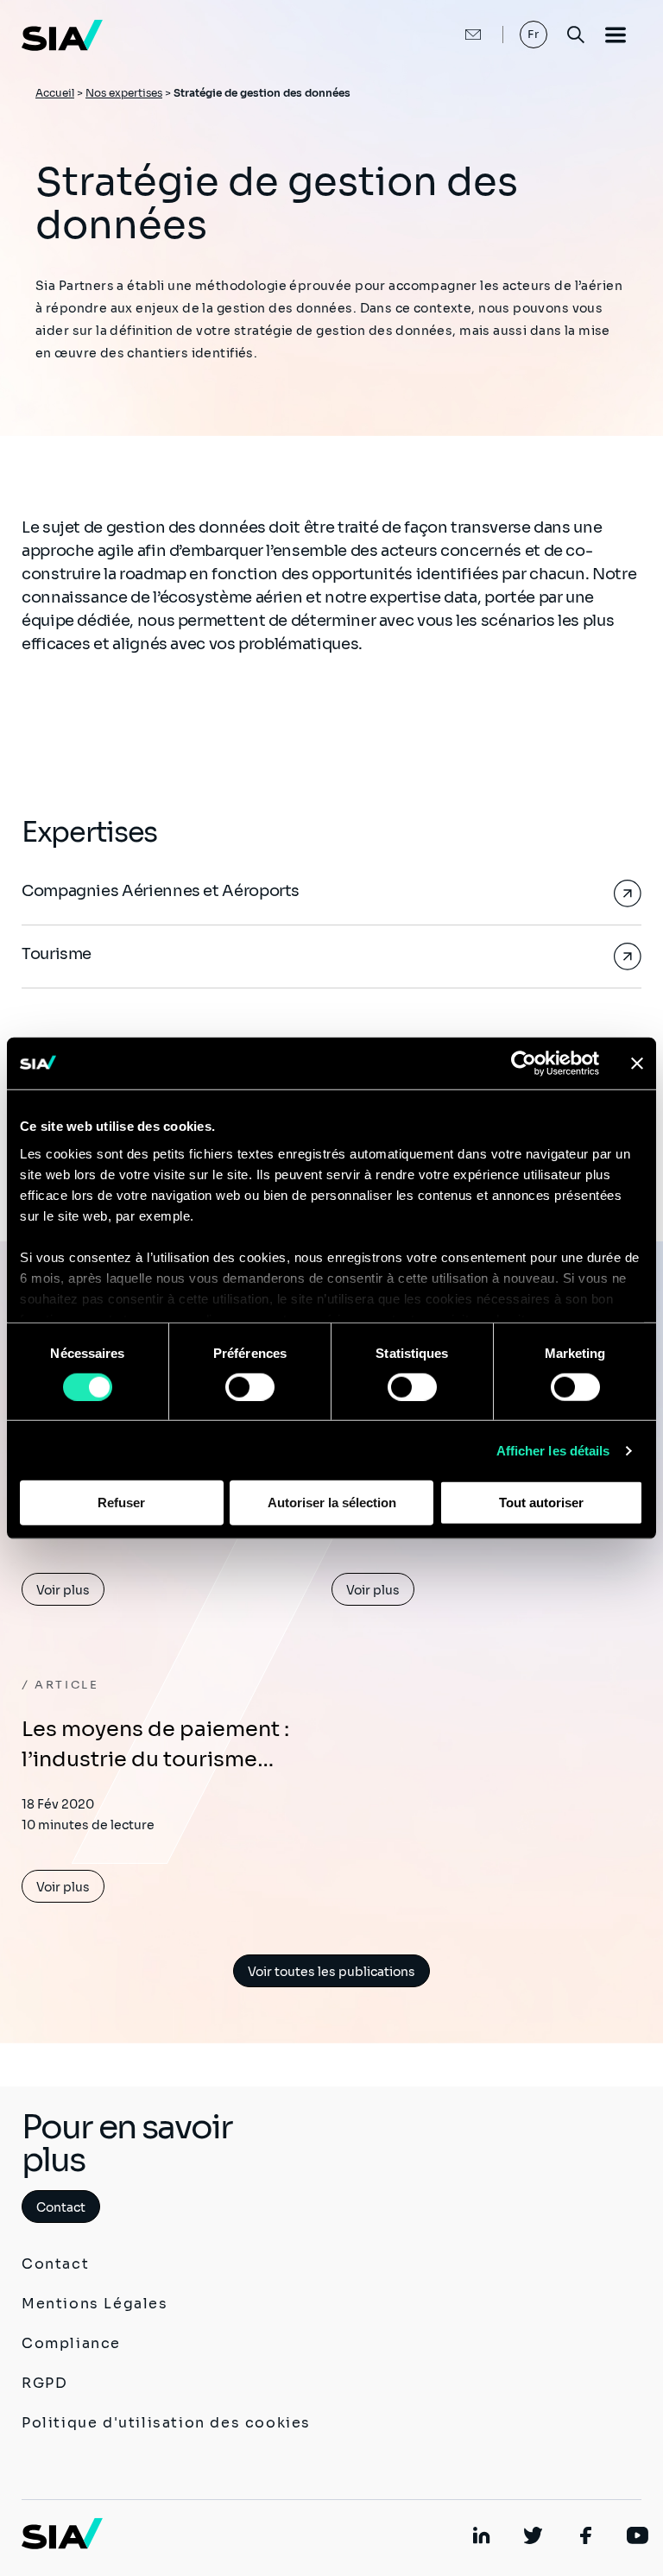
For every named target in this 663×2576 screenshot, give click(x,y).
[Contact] (455, 35)
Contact (61, 2207)
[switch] (250, 1387)
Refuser (121, 1503)
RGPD (44, 2383)
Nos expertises (124, 93)
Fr (534, 34)
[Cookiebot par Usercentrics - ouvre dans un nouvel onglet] (524, 1064)
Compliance (71, 2343)
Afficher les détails (553, 1451)
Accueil (55, 93)
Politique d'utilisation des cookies (166, 2423)
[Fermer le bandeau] (637, 1064)
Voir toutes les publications (331, 1972)
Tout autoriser (541, 1503)
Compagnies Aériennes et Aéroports (161, 891)
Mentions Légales (95, 2304)
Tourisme (57, 954)
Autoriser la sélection (332, 1503)
